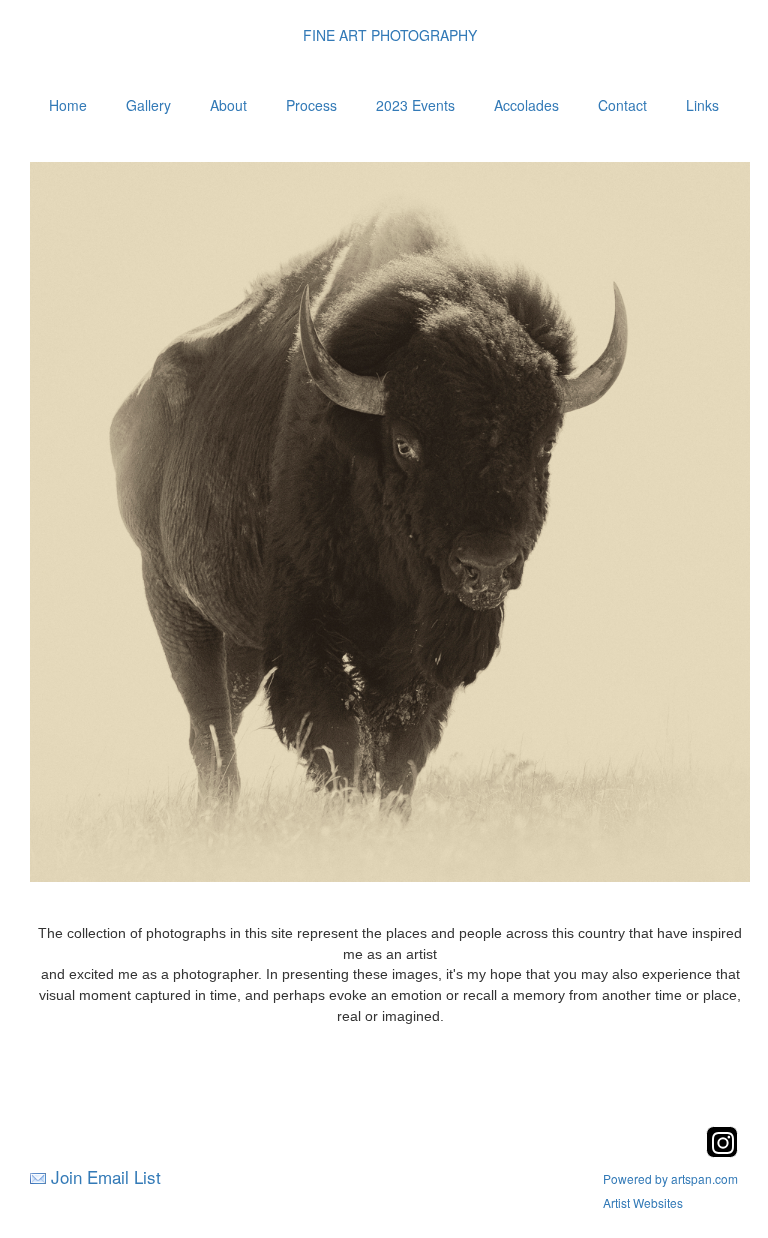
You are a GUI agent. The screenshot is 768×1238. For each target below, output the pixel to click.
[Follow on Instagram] (722, 1151)
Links (702, 105)
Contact (622, 105)
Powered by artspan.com (670, 1178)
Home (68, 105)
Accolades (526, 105)
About (228, 105)
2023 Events (415, 105)
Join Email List (106, 1176)
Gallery (148, 105)
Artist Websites (643, 1202)
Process (311, 105)
